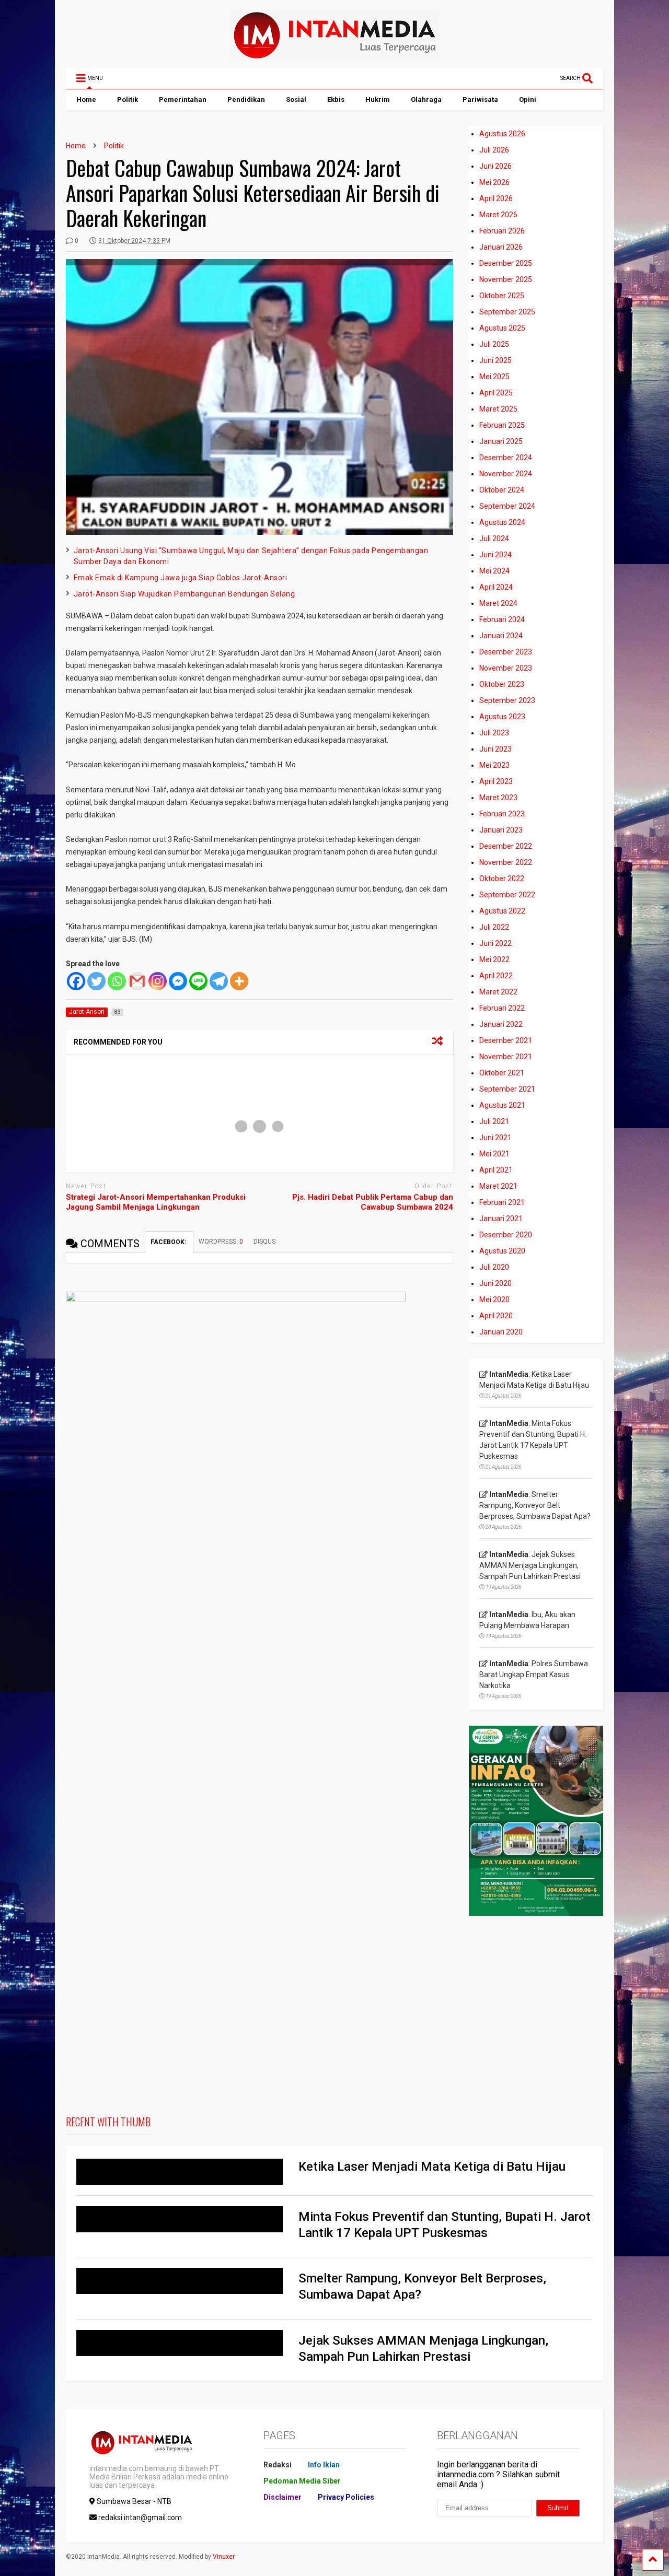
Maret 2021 (498, 1186)
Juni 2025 (495, 360)
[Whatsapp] (117, 981)
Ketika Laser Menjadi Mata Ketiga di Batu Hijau (432, 2167)
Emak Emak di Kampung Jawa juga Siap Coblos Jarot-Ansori (181, 578)
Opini (528, 99)
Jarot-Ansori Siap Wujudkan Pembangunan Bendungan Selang (184, 594)
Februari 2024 (502, 619)
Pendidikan (246, 99)
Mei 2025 (494, 377)
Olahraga (426, 99)
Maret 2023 (498, 798)
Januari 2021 (501, 1219)
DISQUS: (265, 1242)
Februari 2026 (502, 231)
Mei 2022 (494, 959)
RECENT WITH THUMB (108, 2122)
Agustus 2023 (502, 717)
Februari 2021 (502, 1202)
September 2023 (507, 700)
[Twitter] (96, 981)
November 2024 (506, 474)
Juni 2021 (495, 1138)
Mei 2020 (494, 1299)
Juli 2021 (494, 1121)
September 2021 (507, 1089)
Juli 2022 (494, 927)
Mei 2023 (494, 765)
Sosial (296, 99)
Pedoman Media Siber (302, 2481)
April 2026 (496, 198)
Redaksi (278, 2465)
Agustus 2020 (502, 1251)
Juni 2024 (495, 555)
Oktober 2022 (502, 879)
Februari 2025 (502, 425)
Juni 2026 (495, 166)
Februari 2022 (502, 1008)
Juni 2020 (495, 1283)
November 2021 (506, 1057)
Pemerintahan (183, 99)
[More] (239, 981)
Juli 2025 (494, 344)
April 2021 (496, 1170)
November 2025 (506, 279)
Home (86, 99)
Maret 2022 (498, 992)
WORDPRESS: (221, 1242)
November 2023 (506, 668)
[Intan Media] (334, 55)
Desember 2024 (506, 458)
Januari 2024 (501, 636)
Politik (128, 99)
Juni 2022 (495, 943)
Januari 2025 (501, 441)
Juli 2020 (494, 1267)
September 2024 (507, 506)
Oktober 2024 (502, 490)
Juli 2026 (494, 150)
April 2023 (496, 781)
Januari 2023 (501, 830)
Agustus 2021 (502, 1105)
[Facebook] (76, 981)
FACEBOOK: (169, 1242)
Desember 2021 (506, 1040)
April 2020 (496, 1316)
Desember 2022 (506, 846)
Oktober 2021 (502, 1073)
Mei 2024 (494, 571)
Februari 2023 (502, 814)
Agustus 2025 (502, 328)
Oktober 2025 (502, 296)
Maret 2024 (498, 603)
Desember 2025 (506, 263)
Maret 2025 (498, 409)
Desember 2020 (506, 1235)
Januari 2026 (501, 247)
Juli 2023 (494, 733)
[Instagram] (158, 981)
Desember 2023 (506, 652)
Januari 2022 (501, 1024)
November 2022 (506, 862)
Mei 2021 (494, 1154)
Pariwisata (480, 99)
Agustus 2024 (502, 522)
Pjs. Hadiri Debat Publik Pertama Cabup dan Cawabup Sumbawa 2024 (373, 1202)
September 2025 (507, 312)
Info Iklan (324, 2465)
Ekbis (336, 99)
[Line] (198, 981)
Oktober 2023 (502, 684)
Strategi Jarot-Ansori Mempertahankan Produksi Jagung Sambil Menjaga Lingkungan (156, 1202)
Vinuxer (224, 2557)
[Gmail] (137, 981)
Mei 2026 (494, 182)
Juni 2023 (495, 749)
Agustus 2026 (502, 134)
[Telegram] (219, 981)
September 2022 (507, 895)
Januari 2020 (501, 1332)
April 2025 (496, 393)
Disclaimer (282, 2497)
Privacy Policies (346, 2497)
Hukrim (378, 99)
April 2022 (496, 976)
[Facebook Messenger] (178, 981)
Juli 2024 (494, 538)
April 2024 (496, 587)
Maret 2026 (498, 215)
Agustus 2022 (502, 911)
